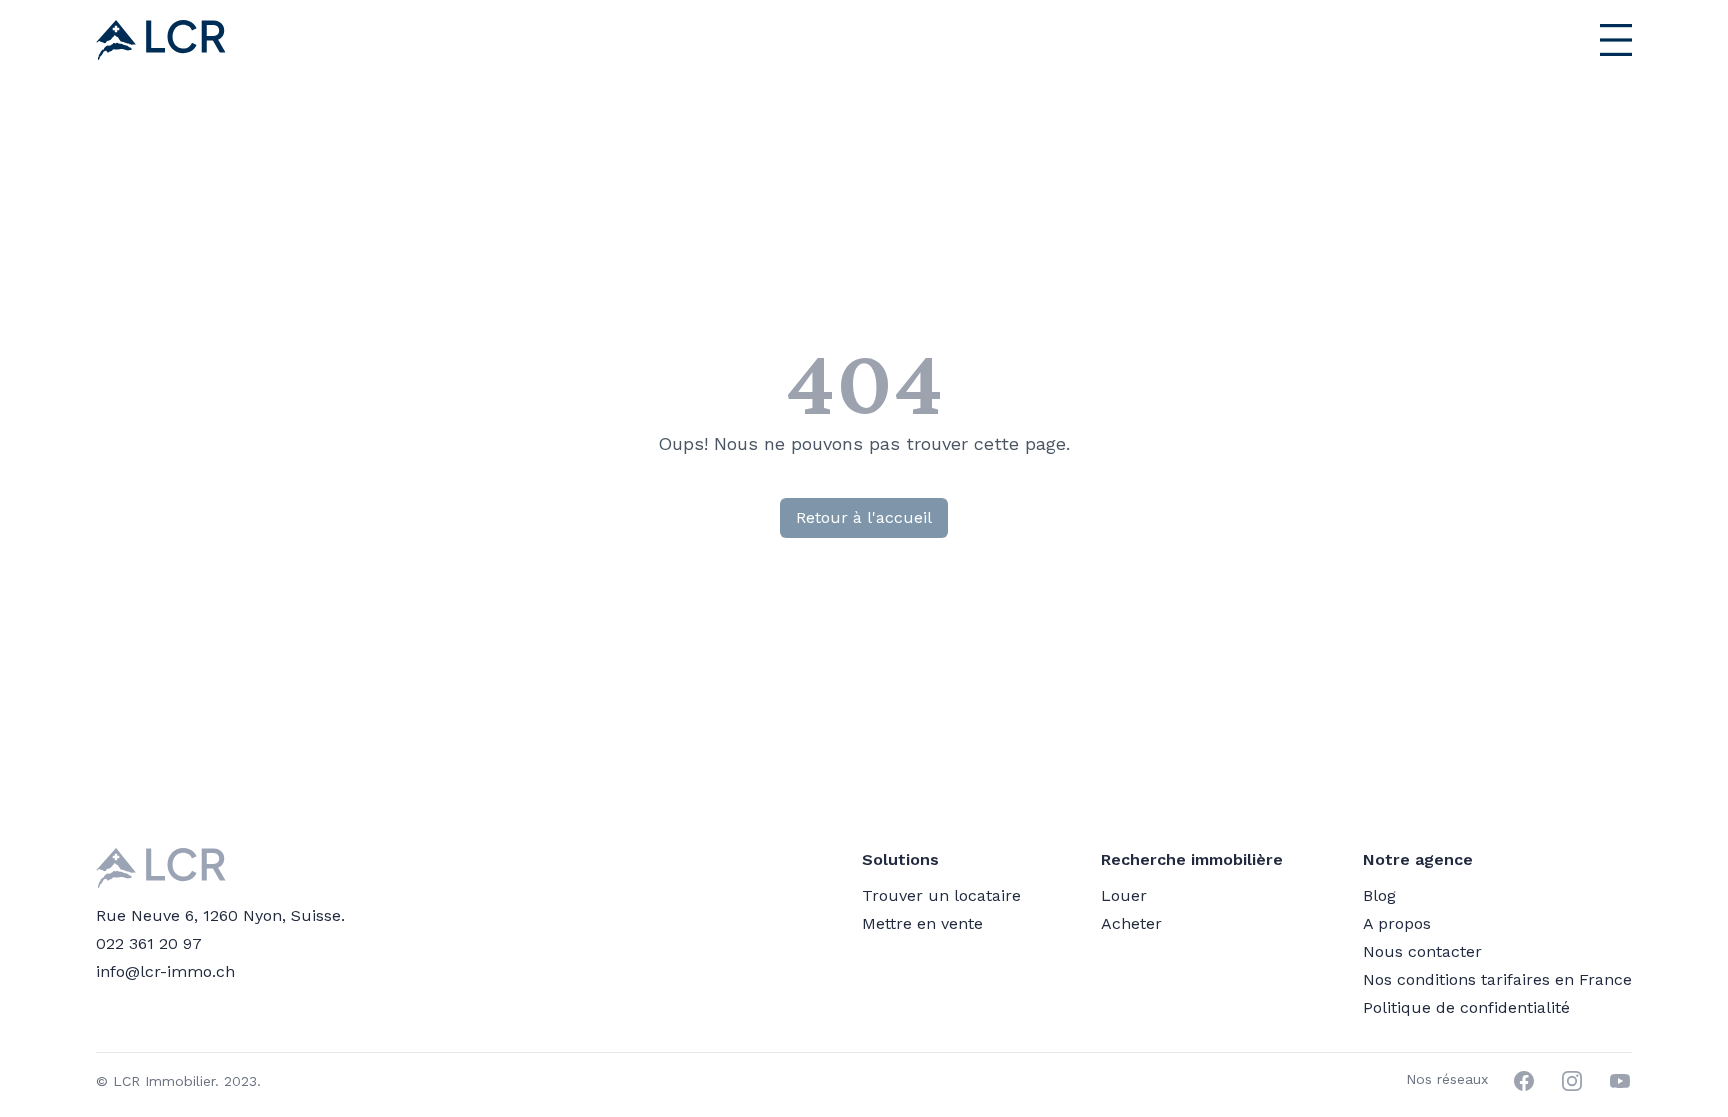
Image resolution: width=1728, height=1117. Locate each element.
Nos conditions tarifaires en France (1497, 979)
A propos (1397, 923)
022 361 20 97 (149, 943)
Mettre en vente (922, 923)
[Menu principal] (1566, 40)
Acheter (1131, 923)
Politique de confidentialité (1466, 1007)
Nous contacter (1422, 951)
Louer (1124, 895)
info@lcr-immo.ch (165, 971)
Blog (1379, 895)
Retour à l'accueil (864, 517)
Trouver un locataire (941, 895)
